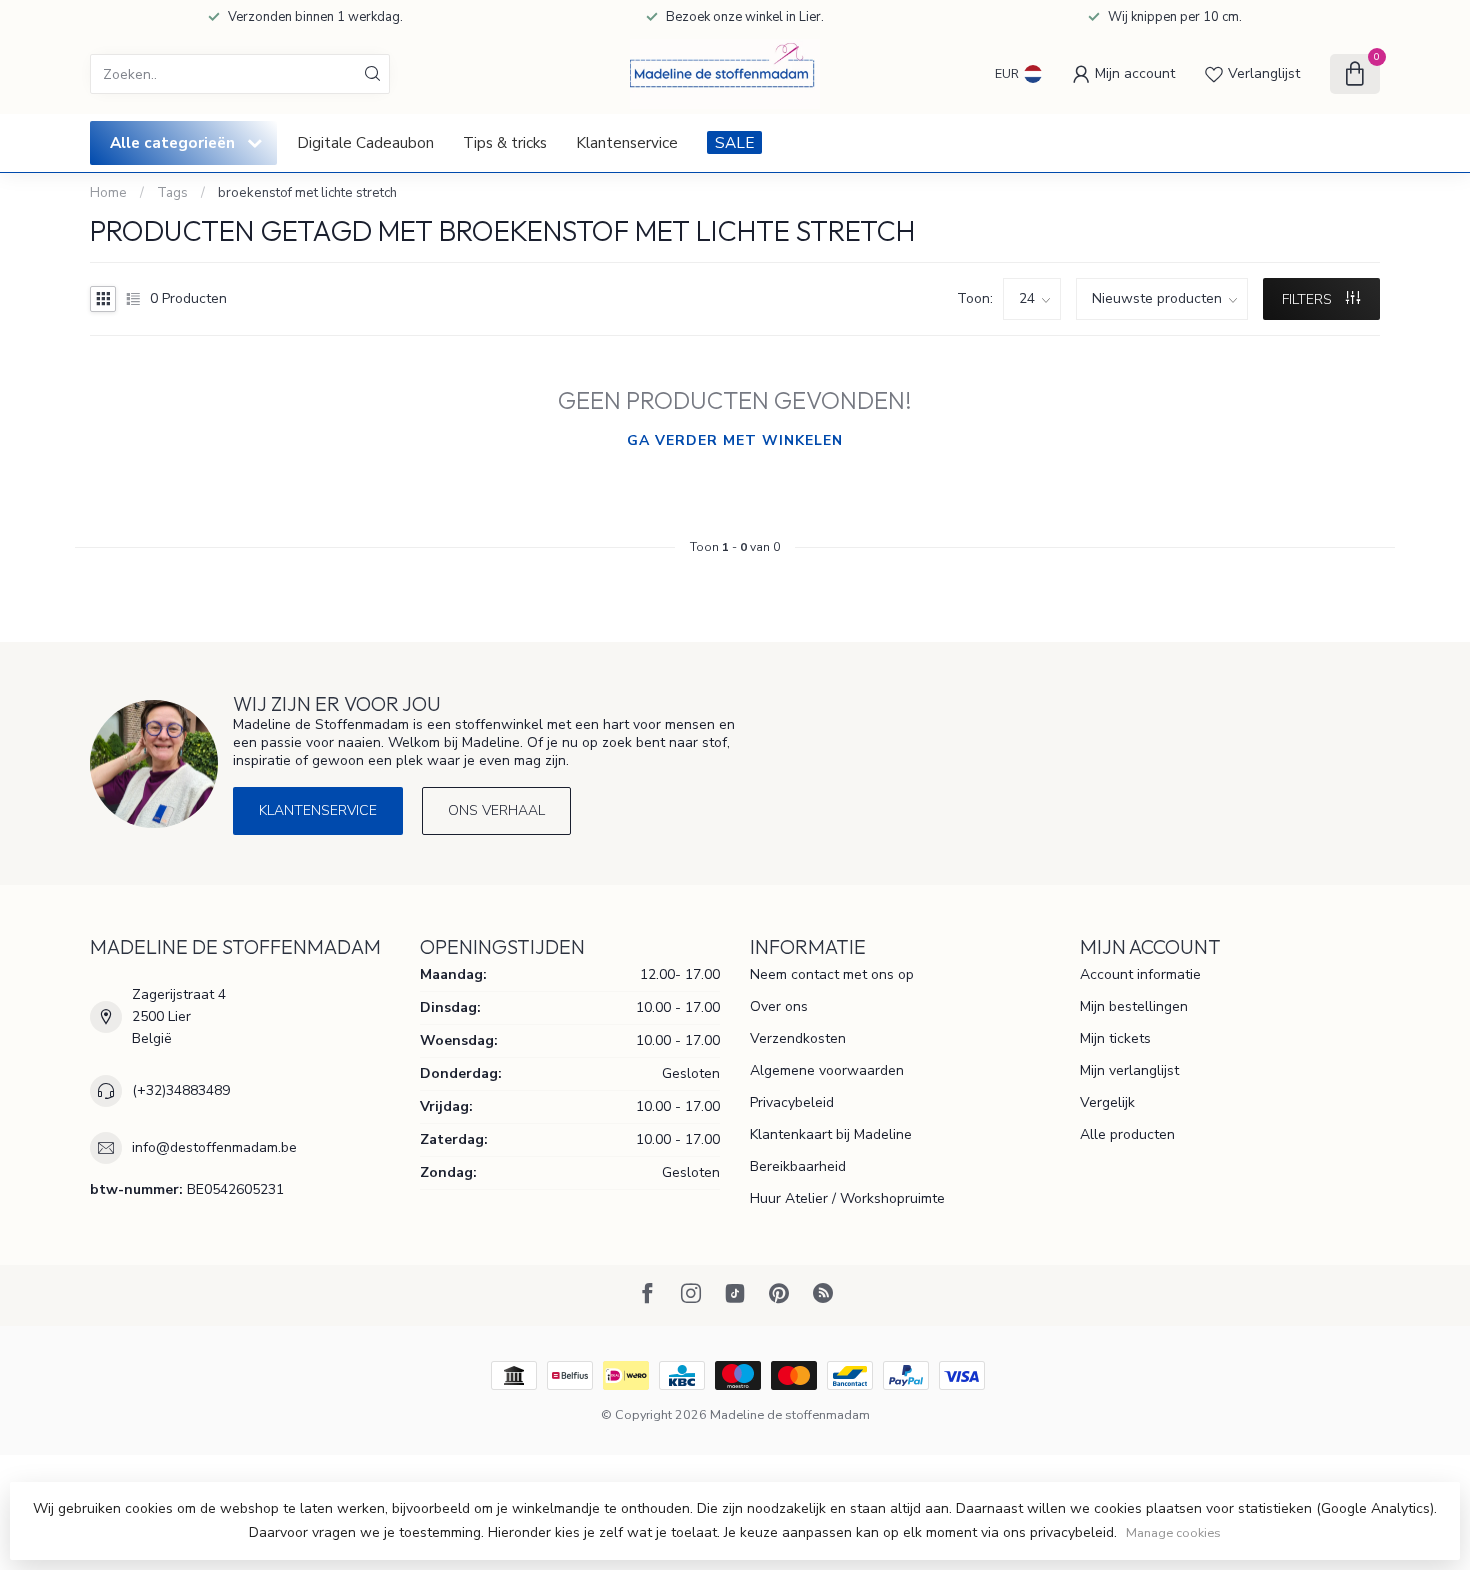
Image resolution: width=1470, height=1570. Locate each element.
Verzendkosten (798, 1038)
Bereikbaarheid (798, 1166)
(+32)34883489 (181, 1090)
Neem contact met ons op (832, 974)
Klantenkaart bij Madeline (831, 1134)
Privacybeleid (792, 1102)
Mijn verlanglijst (1129, 1070)
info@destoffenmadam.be (214, 1147)
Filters (1309, 299)
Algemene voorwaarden (827, 1070)
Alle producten (1127, 1134)
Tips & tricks (505, 142)
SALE (734, 142)
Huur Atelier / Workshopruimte (847, 1198)
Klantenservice (627, 142)
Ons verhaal (496, 810)
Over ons (779, 1006)
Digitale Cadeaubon (365, 142)
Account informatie (1140, 974)
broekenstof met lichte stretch (307, 193)
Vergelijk (1107, 1102)
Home (108, 193)
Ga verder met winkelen (735, 440)
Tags (172, 193)
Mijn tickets (1115, 1038)
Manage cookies (1173, 1532)
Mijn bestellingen (1134, 1006)
